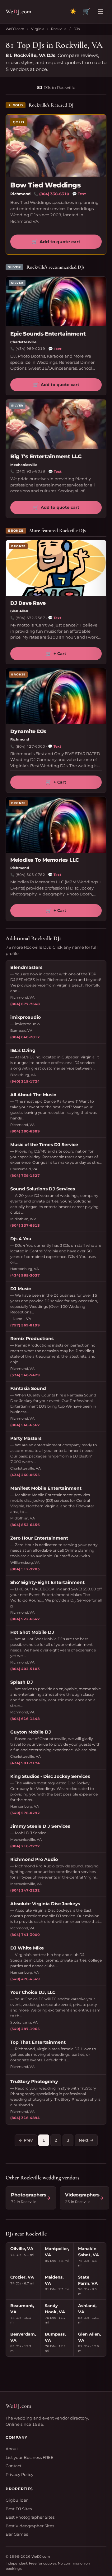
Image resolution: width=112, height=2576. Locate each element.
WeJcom (19, 11)
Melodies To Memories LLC (45, 860)
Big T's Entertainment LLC (46, 456)
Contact (14, 2466)
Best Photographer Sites (30, 2517)
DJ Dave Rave (28, 603)
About (12, 2449)
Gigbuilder (17, 2500)
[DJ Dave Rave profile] (56, 568)
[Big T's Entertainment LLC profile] (56, 424)
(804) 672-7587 (30, 618)
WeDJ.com (15, 29)
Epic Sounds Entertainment (48, 334)
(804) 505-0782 (30, 875)
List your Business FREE (30, 2457)
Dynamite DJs (28, 731)
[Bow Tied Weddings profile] (56, 146)
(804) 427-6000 (30, 746)
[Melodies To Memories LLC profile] (56, 825)
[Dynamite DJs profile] (56, 696)
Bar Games (17, 2534)
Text (79, 194)
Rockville (59, 29)
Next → (86, 2140)
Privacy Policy (19, 2474)
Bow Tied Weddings (46, 185)
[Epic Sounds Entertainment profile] (56, 301)
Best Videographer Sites (30, 2526)
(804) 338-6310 (54, 194)
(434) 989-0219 (30, 349)
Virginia (38, 29)
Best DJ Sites (19, 2509)
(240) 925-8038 (30, 471)
